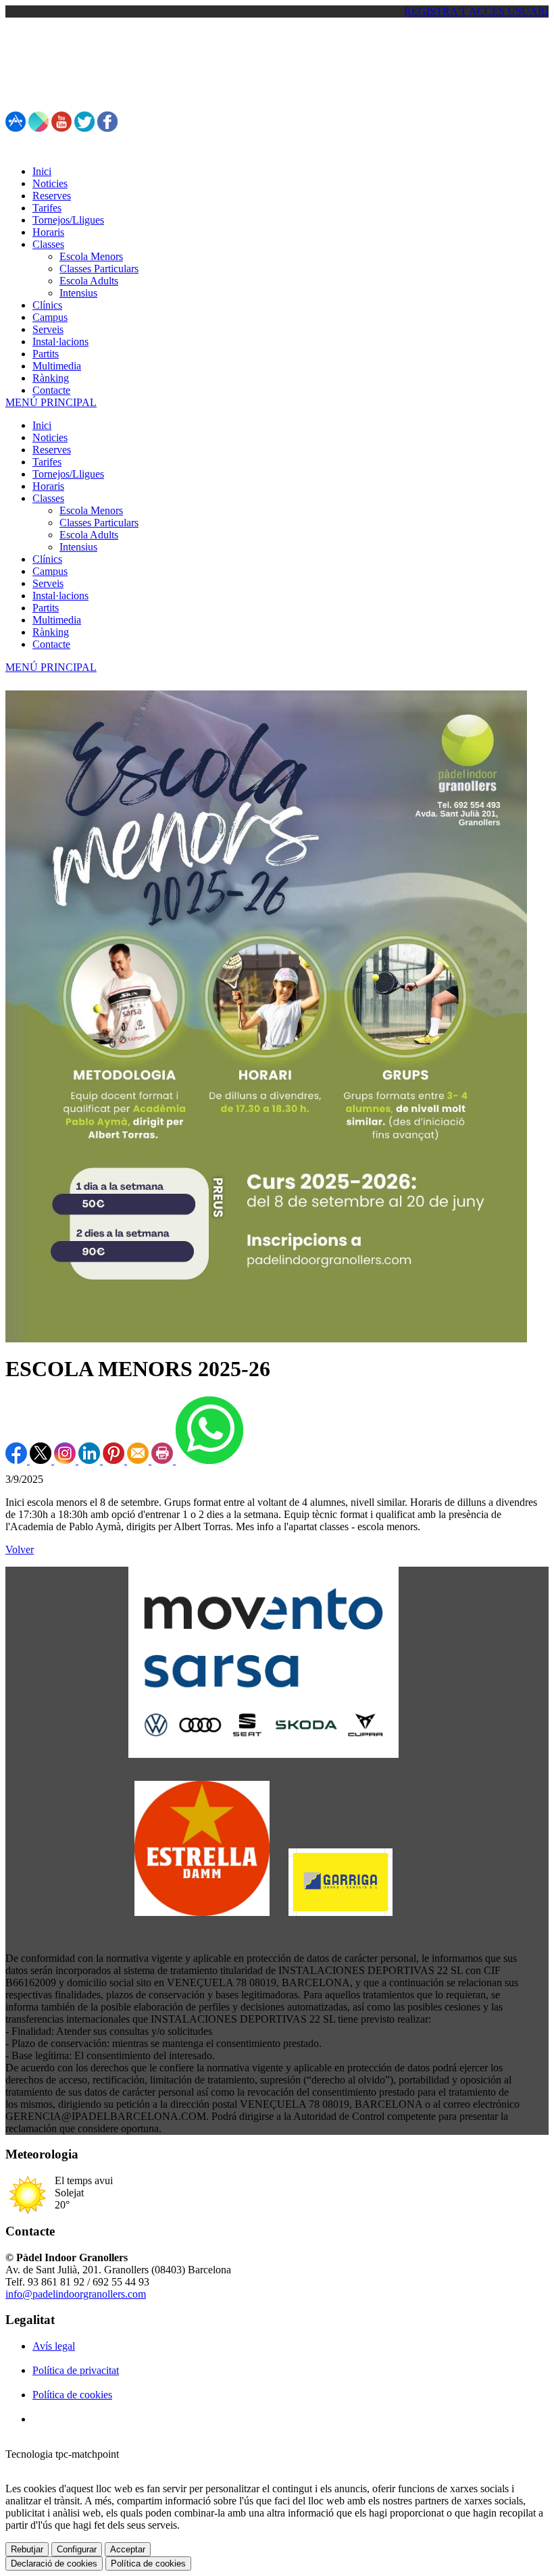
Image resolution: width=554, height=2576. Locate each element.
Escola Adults (89, 535)
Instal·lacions (60, 596)
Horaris (48, 486)
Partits (46, 608)
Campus (50, 571)
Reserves (52, 450)
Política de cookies (72, 2395)
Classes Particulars (99, 523)
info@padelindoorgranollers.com (76, 2294)
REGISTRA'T (435, 11)
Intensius (78, 547)
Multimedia (57, 620)
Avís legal (54, 2346)
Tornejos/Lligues (68, 474)
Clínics (47, 559)
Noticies (50, 437)
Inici (42, 425)
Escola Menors (91, 510)
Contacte (51, 644)
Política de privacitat (76, 2370)
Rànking (51, 632)
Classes (48, 498)
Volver (20, 1549)
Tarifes (47, 462)
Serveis (48, 583)
